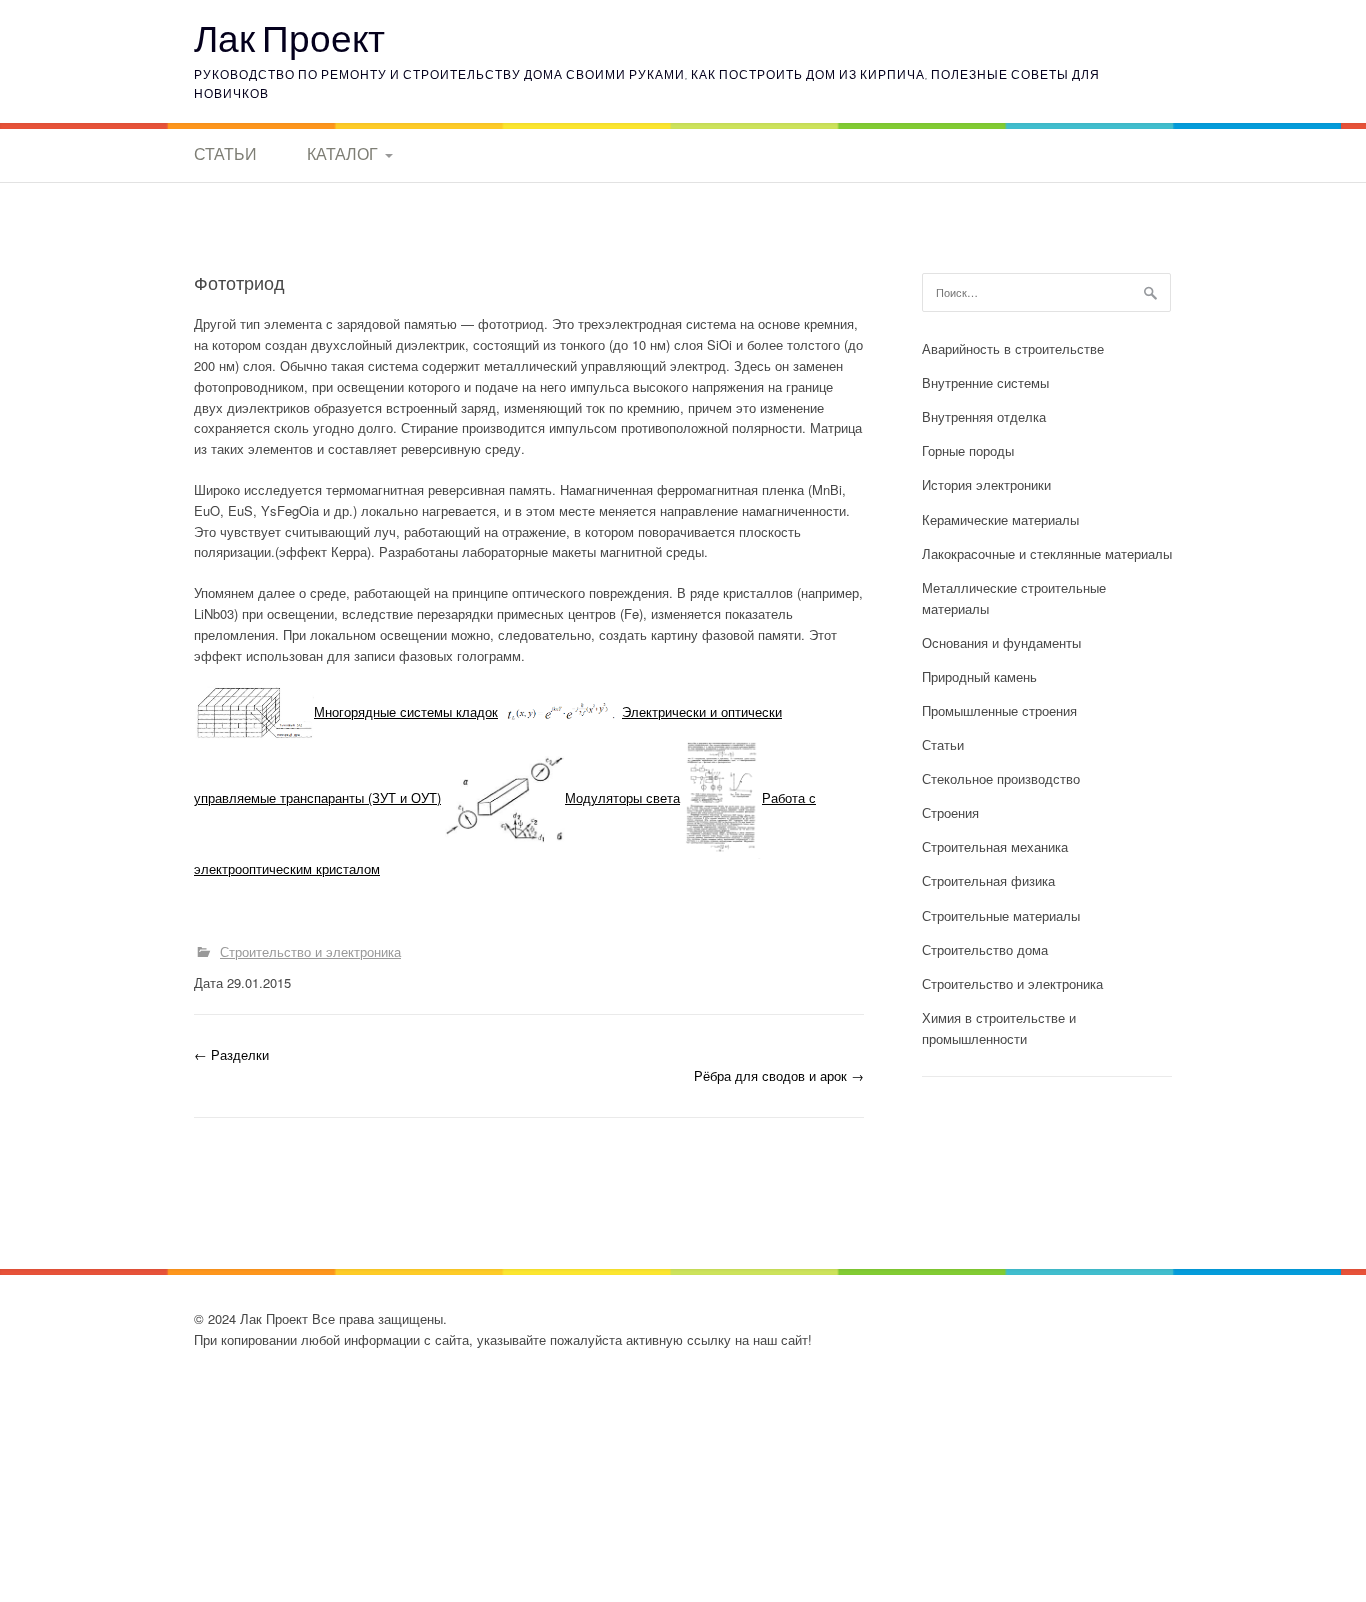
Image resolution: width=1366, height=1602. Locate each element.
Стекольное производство (1001, 778)
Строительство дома (985, 949)
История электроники (986, 484)
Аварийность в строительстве (1013, 348)
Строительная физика (988, 880)
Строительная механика (995, 846)
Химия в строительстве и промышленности (999, 1028)
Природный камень (979, 676)
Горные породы (968, 450)
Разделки (231, 1054)
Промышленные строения (999, 710)
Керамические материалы (1000, 519)
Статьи (225, 154)
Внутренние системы (985, 382)
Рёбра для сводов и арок (779, 1075)
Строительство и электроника (310, 951)
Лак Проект (289, 37)
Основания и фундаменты (1001, 642)
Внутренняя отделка (984, 416)
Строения (950, 812)
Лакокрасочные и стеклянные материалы (1047, 553)
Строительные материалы (1001, 915)
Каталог (342, 154)
